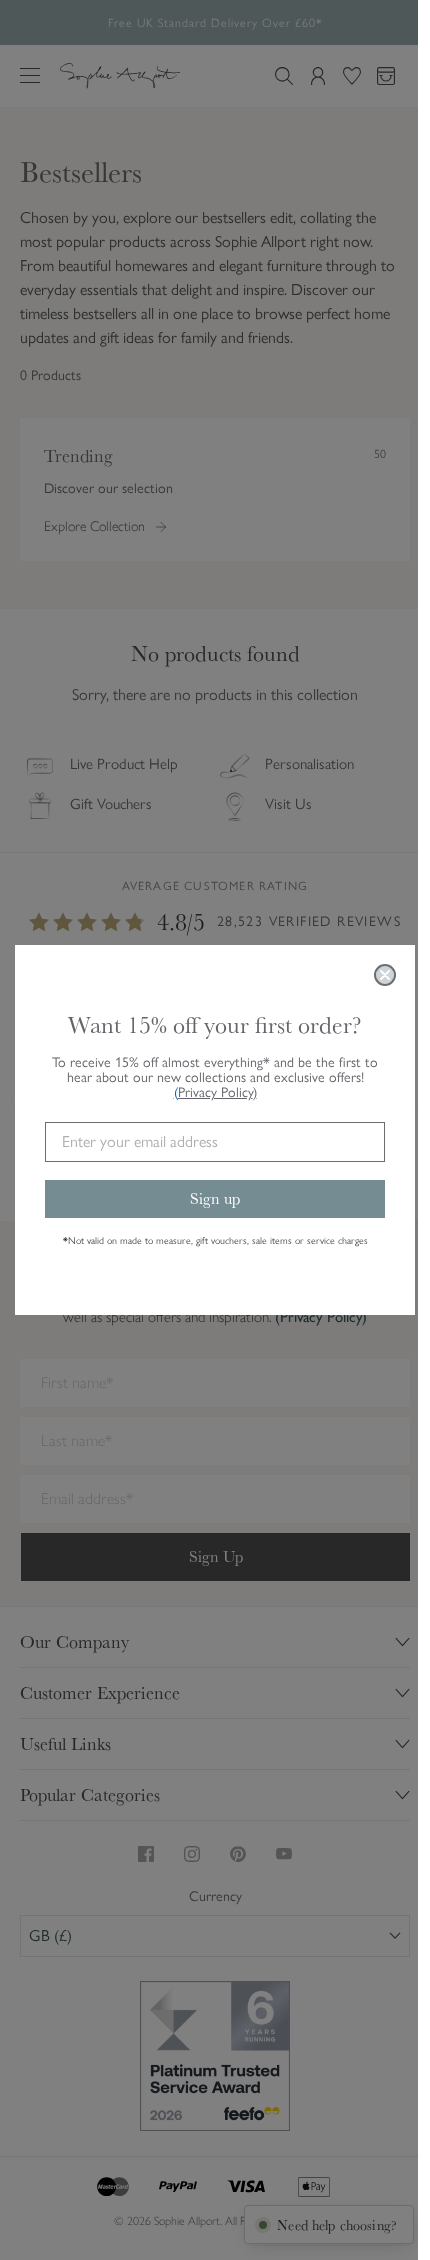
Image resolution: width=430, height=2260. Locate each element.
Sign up (215, 1198)
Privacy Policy (217, 1092)
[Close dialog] (385, 975)
